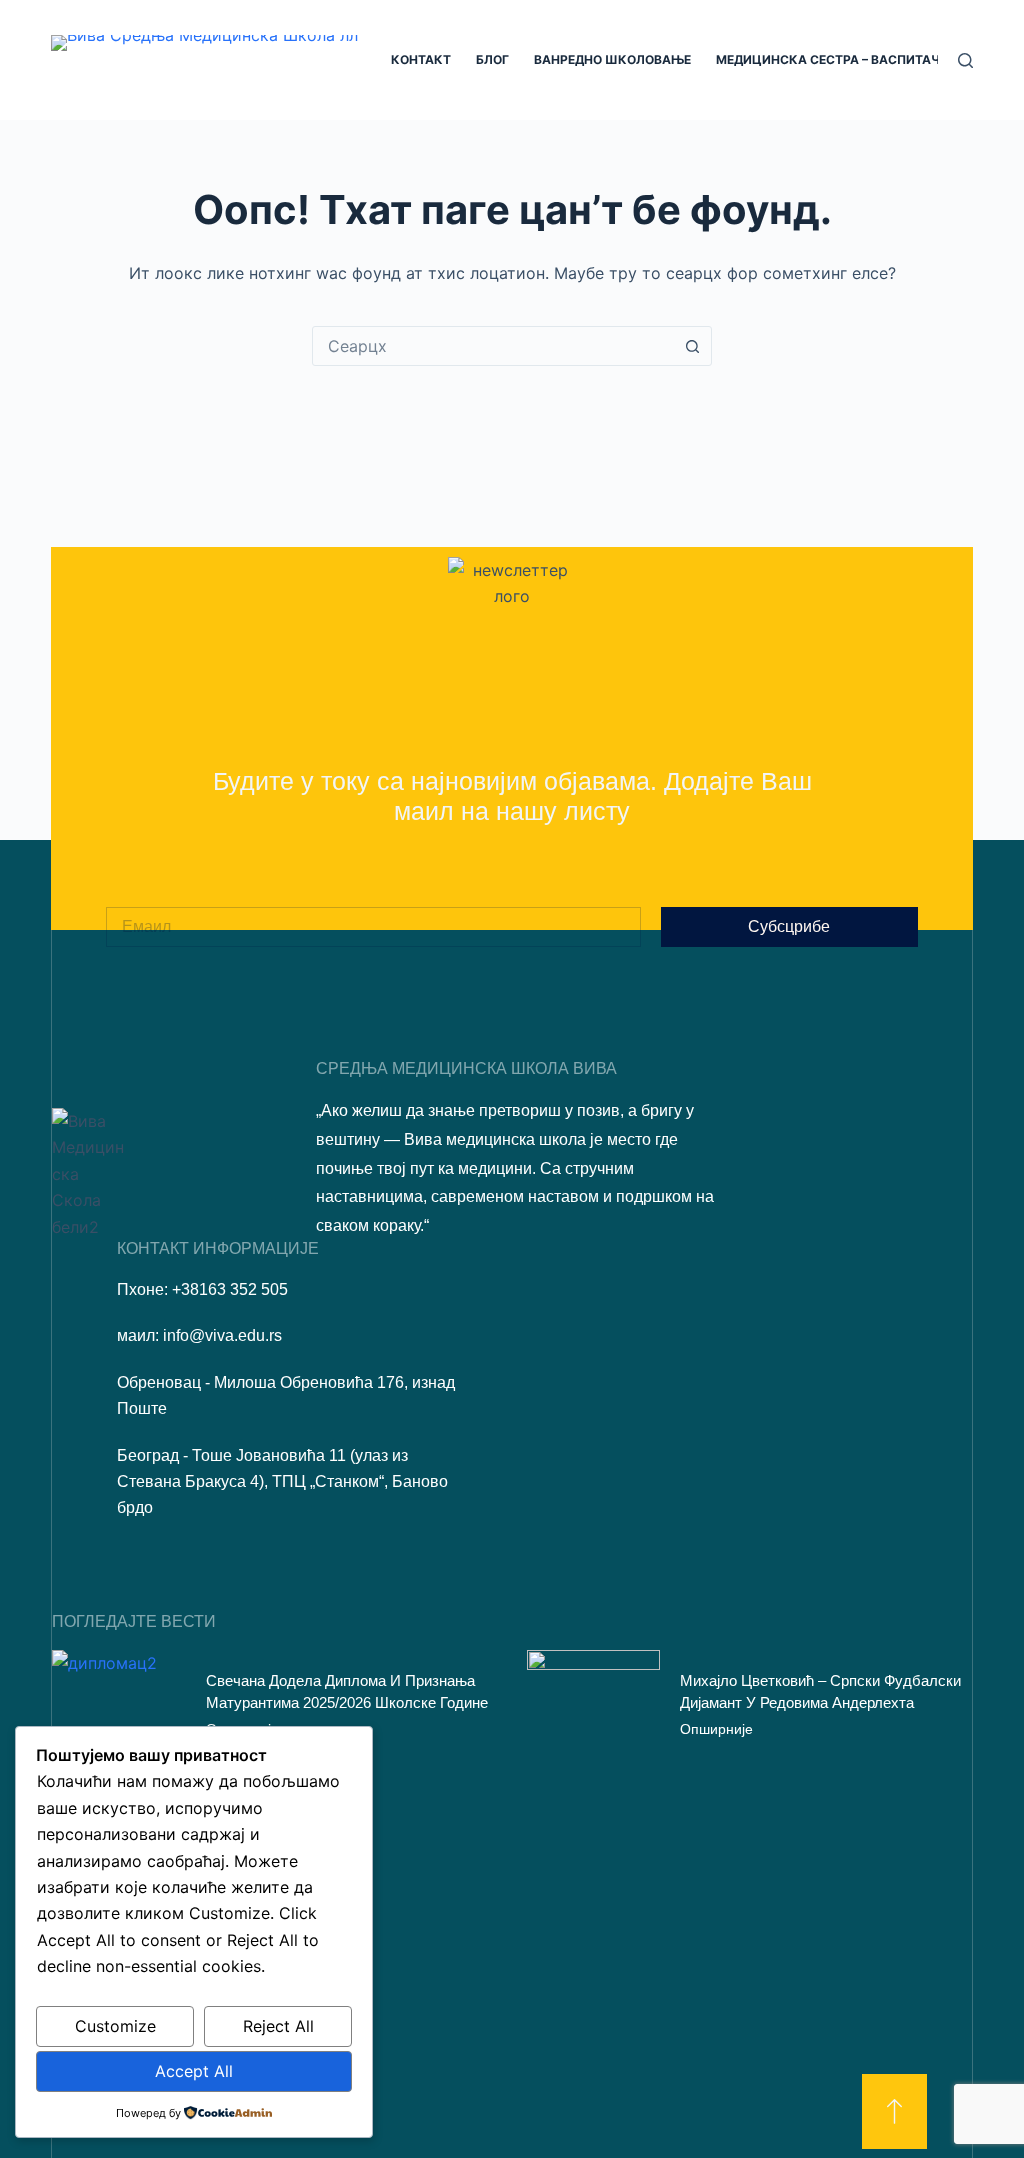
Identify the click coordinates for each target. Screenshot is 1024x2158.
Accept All (194, 2071)
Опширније (716, 1729)
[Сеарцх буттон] (692, 346)
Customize (115, 2026)
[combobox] (493, 346)
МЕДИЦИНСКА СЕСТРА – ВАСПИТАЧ (828, 59)
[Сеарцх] (965, 60)
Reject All (278, 2026)
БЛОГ (492, 59)
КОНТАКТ (421, 59)
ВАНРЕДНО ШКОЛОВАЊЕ (612, 59)
